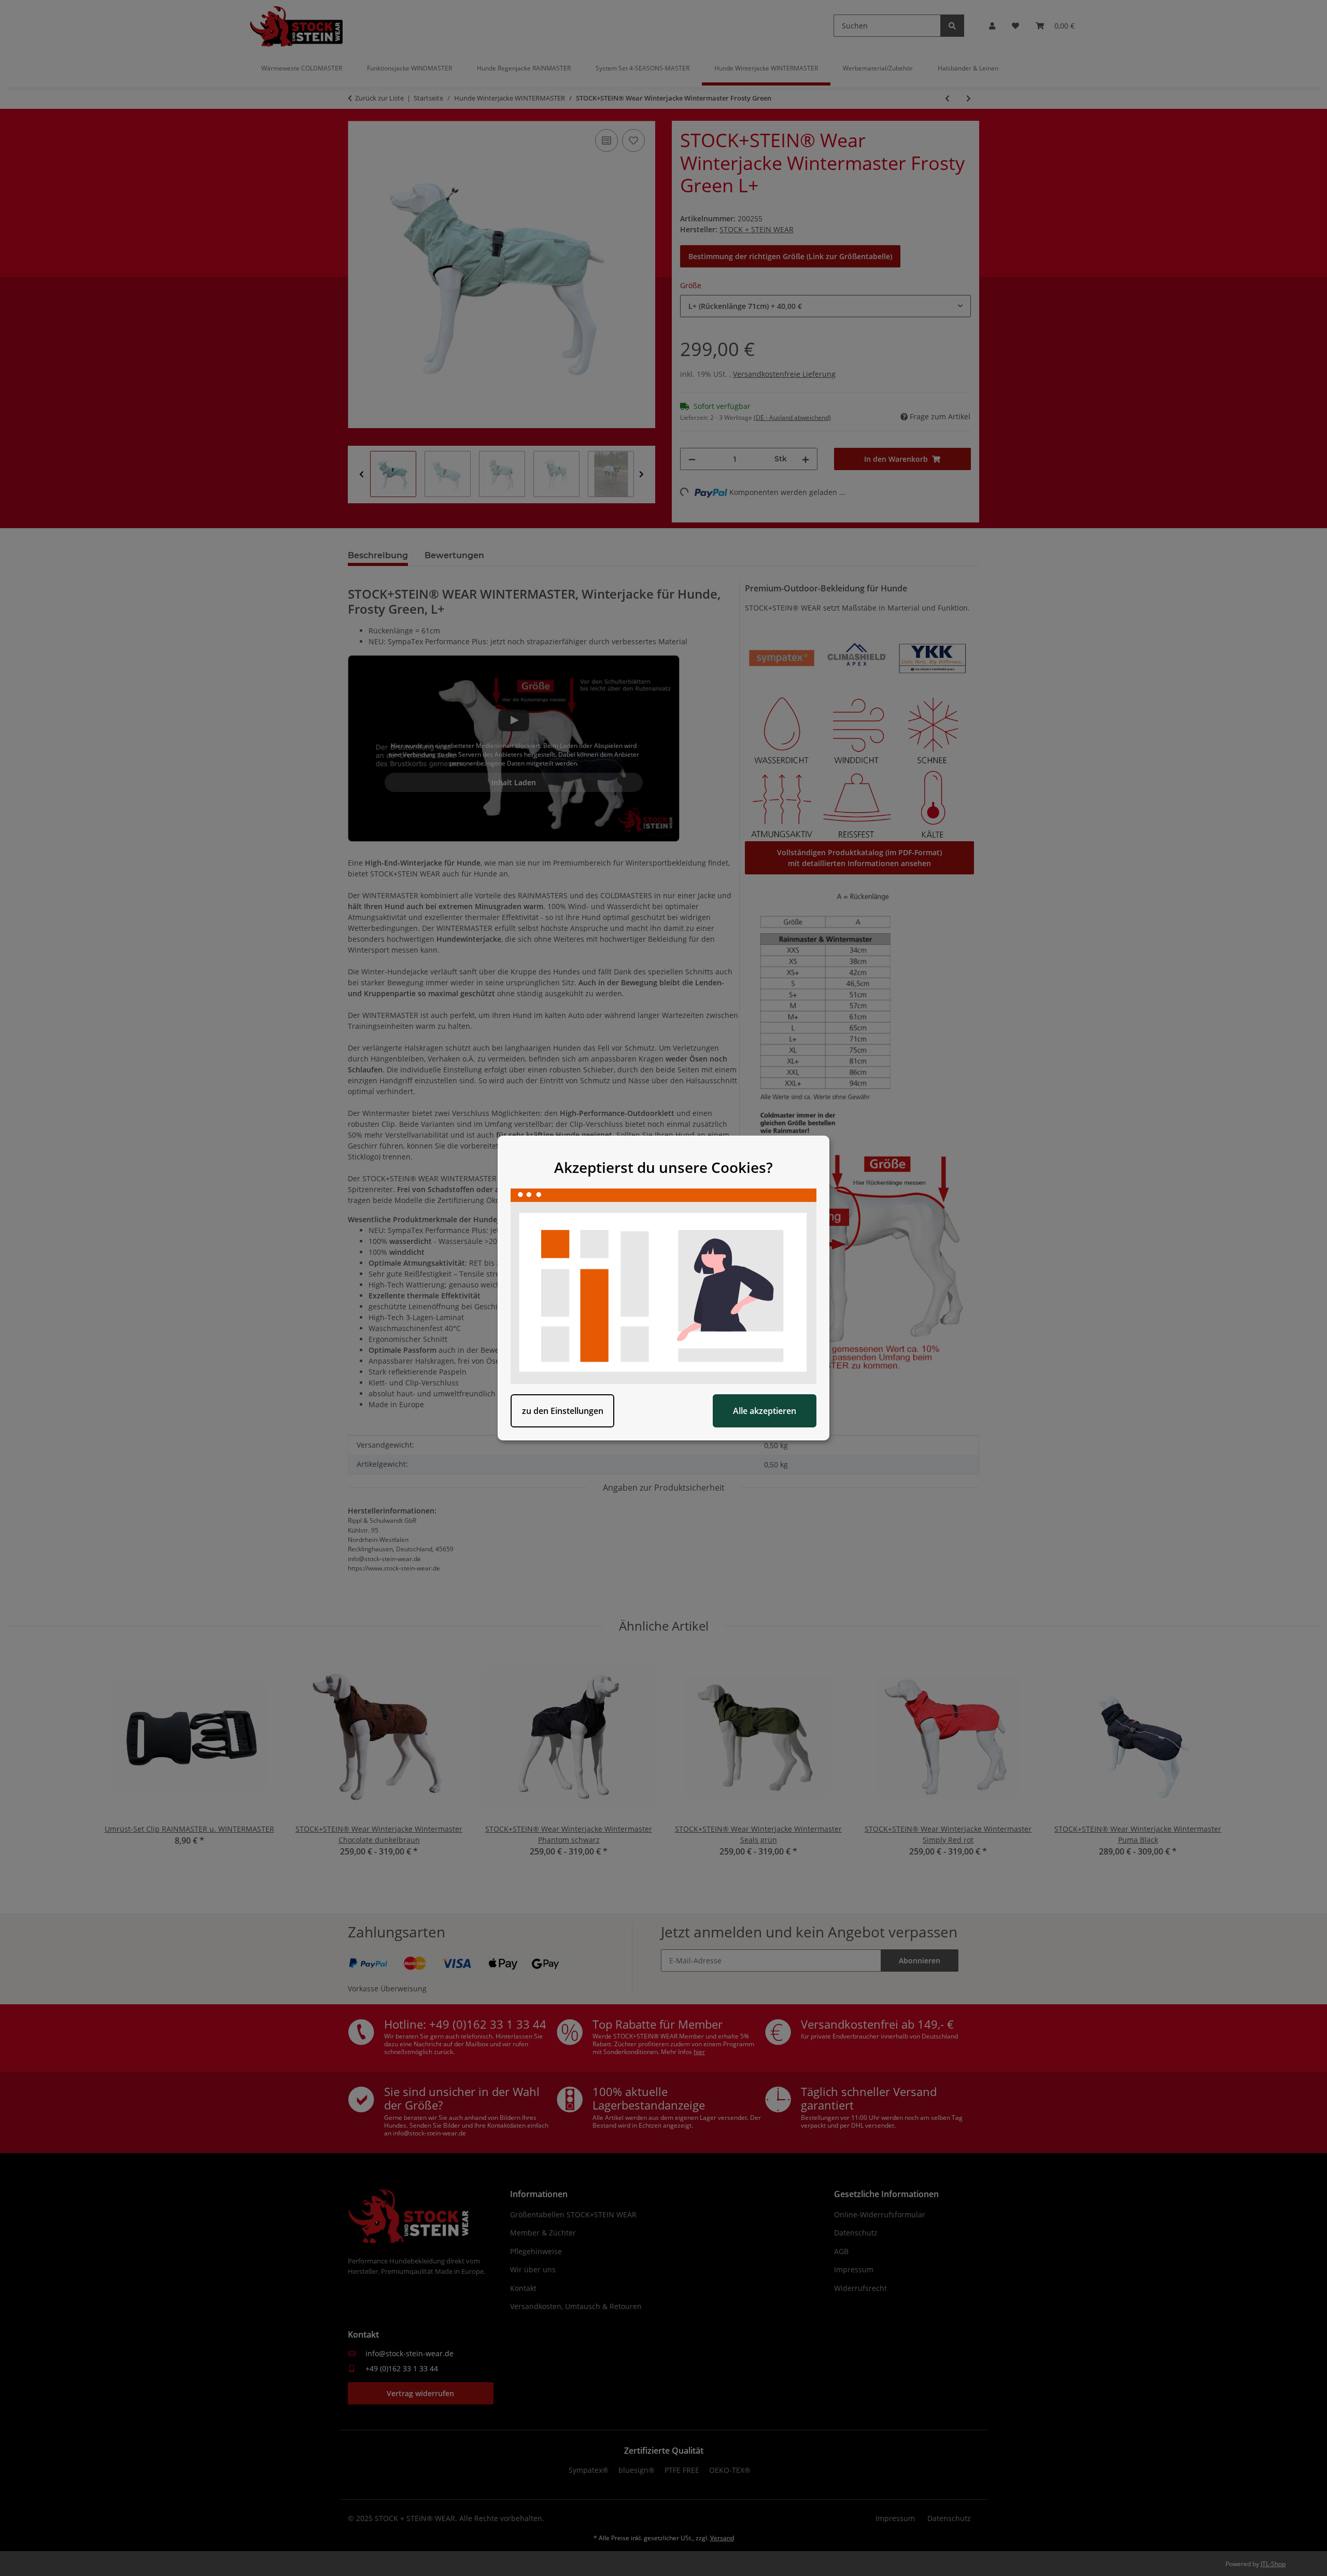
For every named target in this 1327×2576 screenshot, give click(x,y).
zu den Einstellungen (563, 1411)
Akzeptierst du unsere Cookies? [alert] (663, 1167)
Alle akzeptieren (765, 1411)
